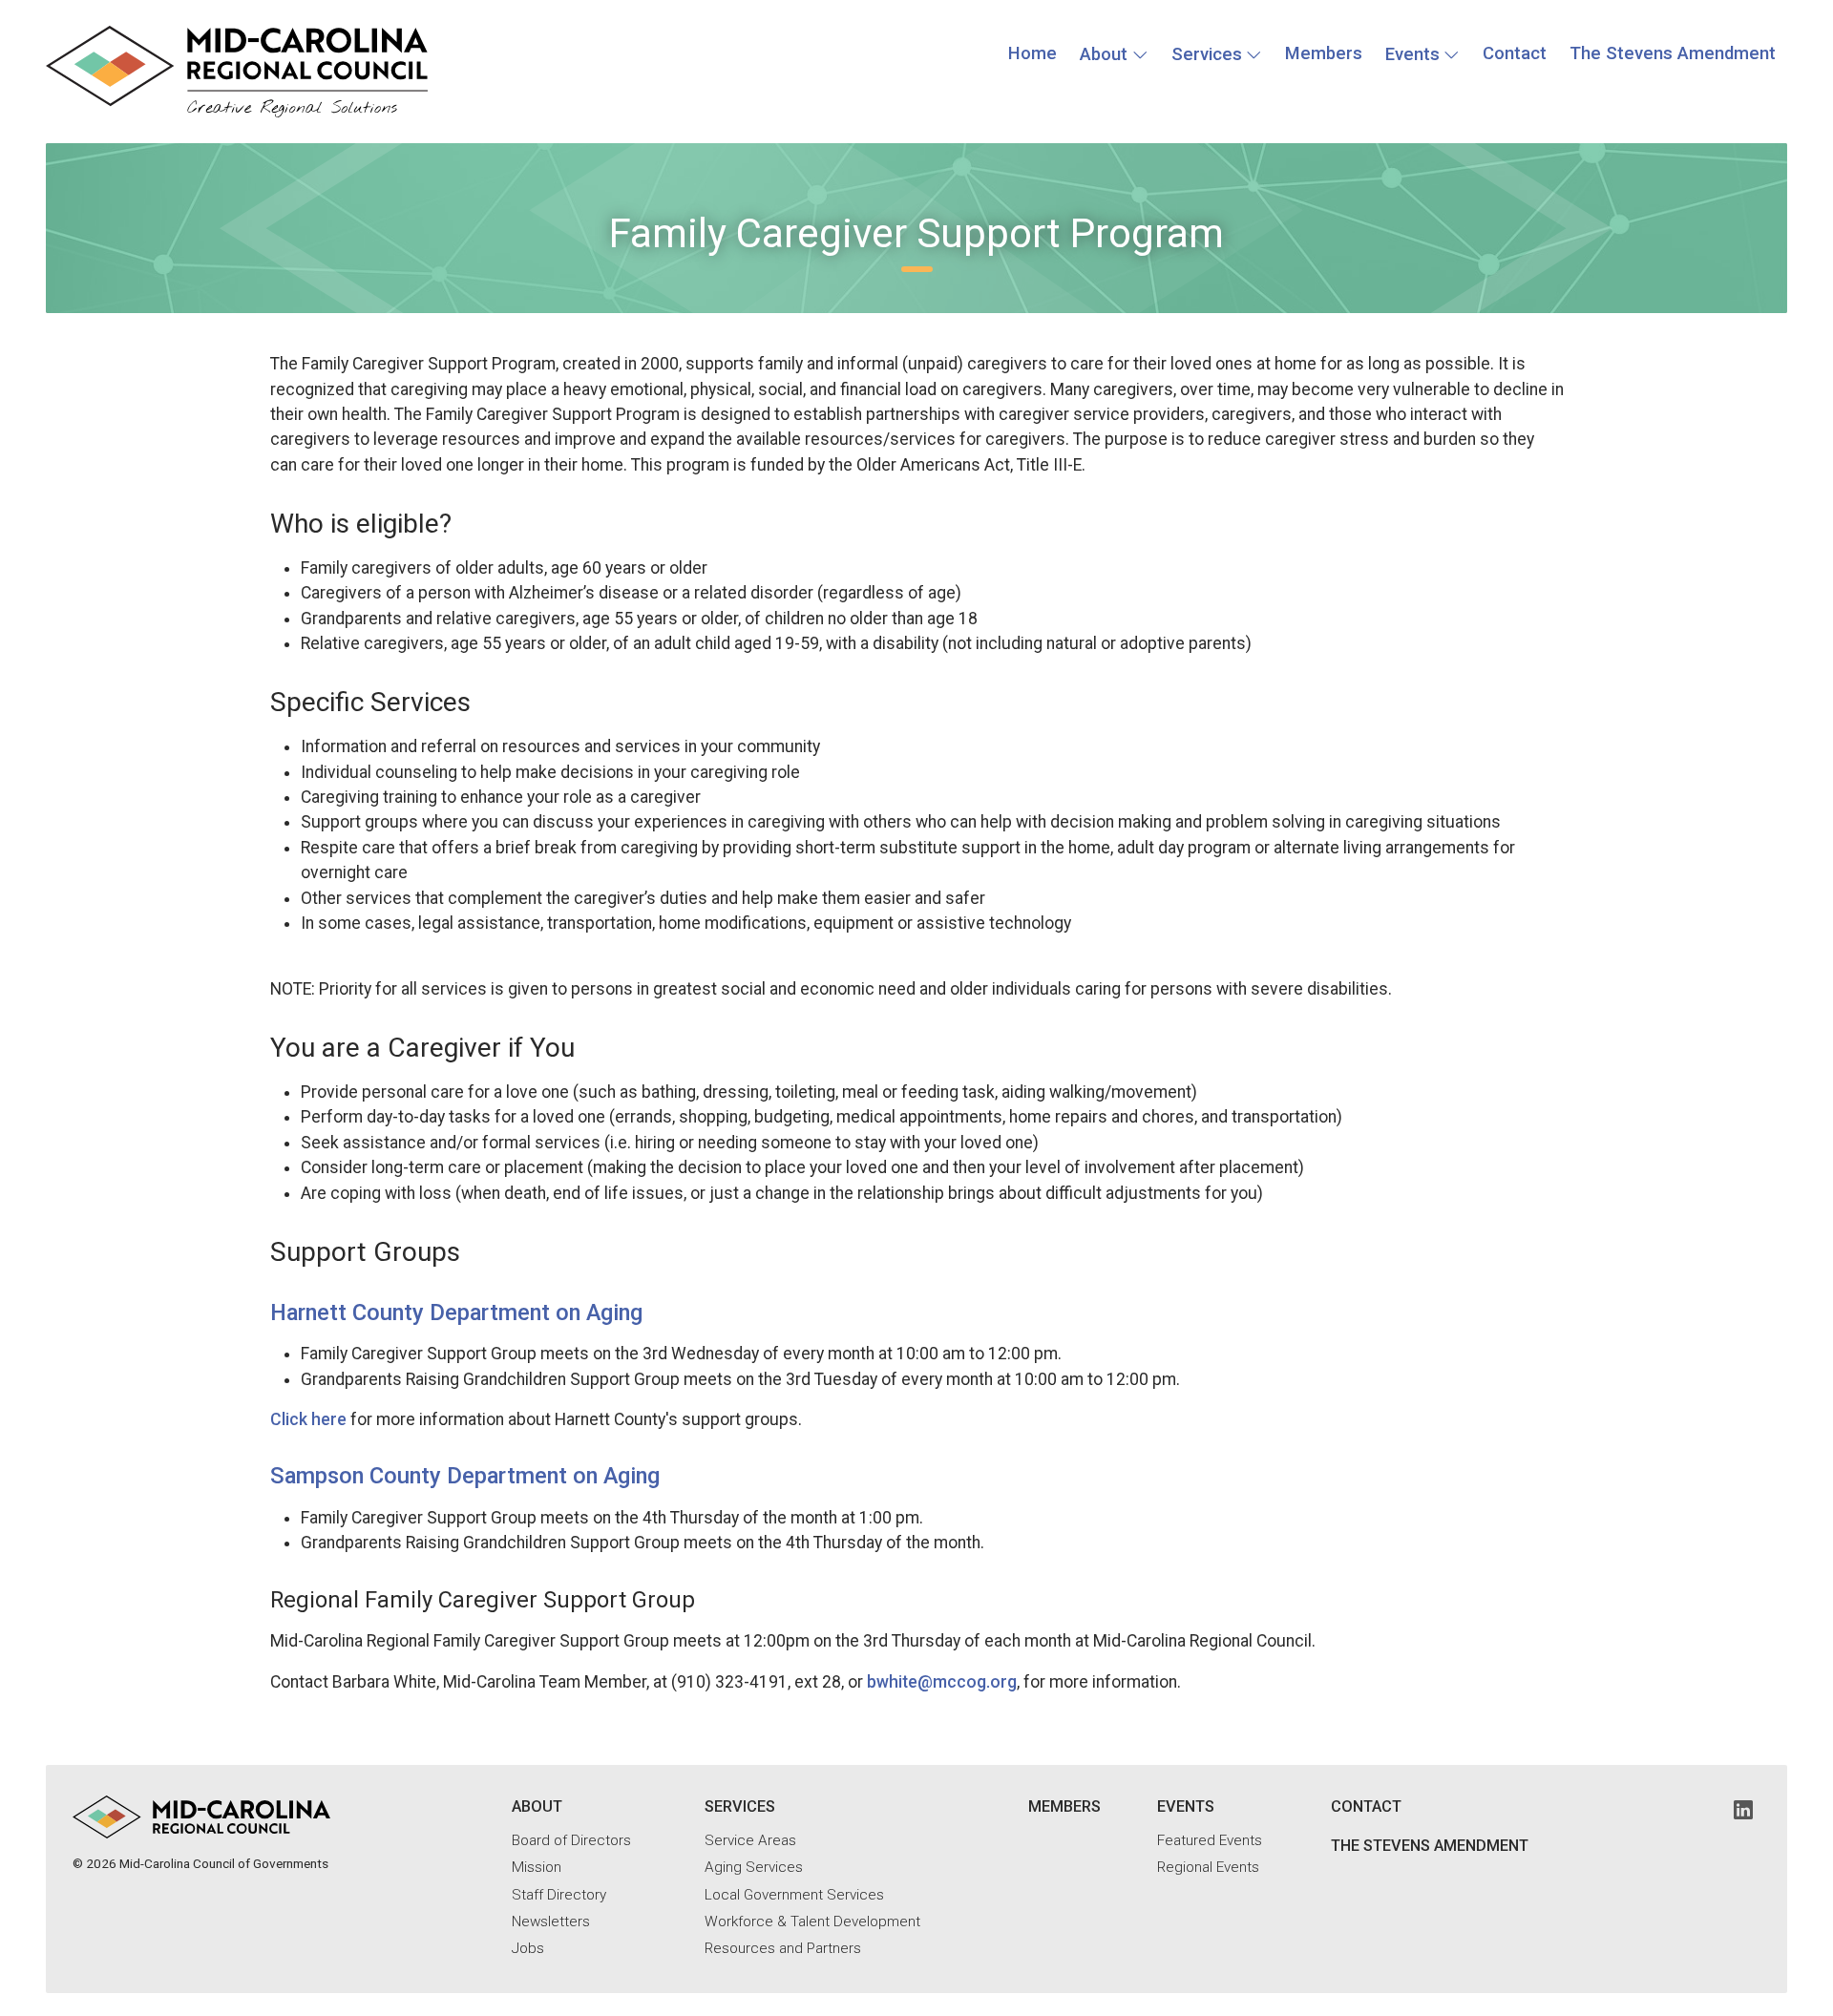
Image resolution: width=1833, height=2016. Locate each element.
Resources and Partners (783, 1948)
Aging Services (754, 1867)
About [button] (1104, 54)
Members (1324, 53)
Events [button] (1412, 54)
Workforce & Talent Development (812, 1921)
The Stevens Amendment (1673, 53)
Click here (308, 1419)
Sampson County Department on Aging (465, 1476)
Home (1032, 53)
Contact (1515, 53)
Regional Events (1208, 1867)
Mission (537, 1867)
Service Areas (750, 1840)
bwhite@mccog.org (942, 1682)
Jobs (528, 1948)
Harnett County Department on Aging (456, 1312)
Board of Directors (571, 1840)
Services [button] (1207, 54)
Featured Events (1210, 1840)
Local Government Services (794, 1895)
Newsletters (551, 1921)
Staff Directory (559, 1895)
